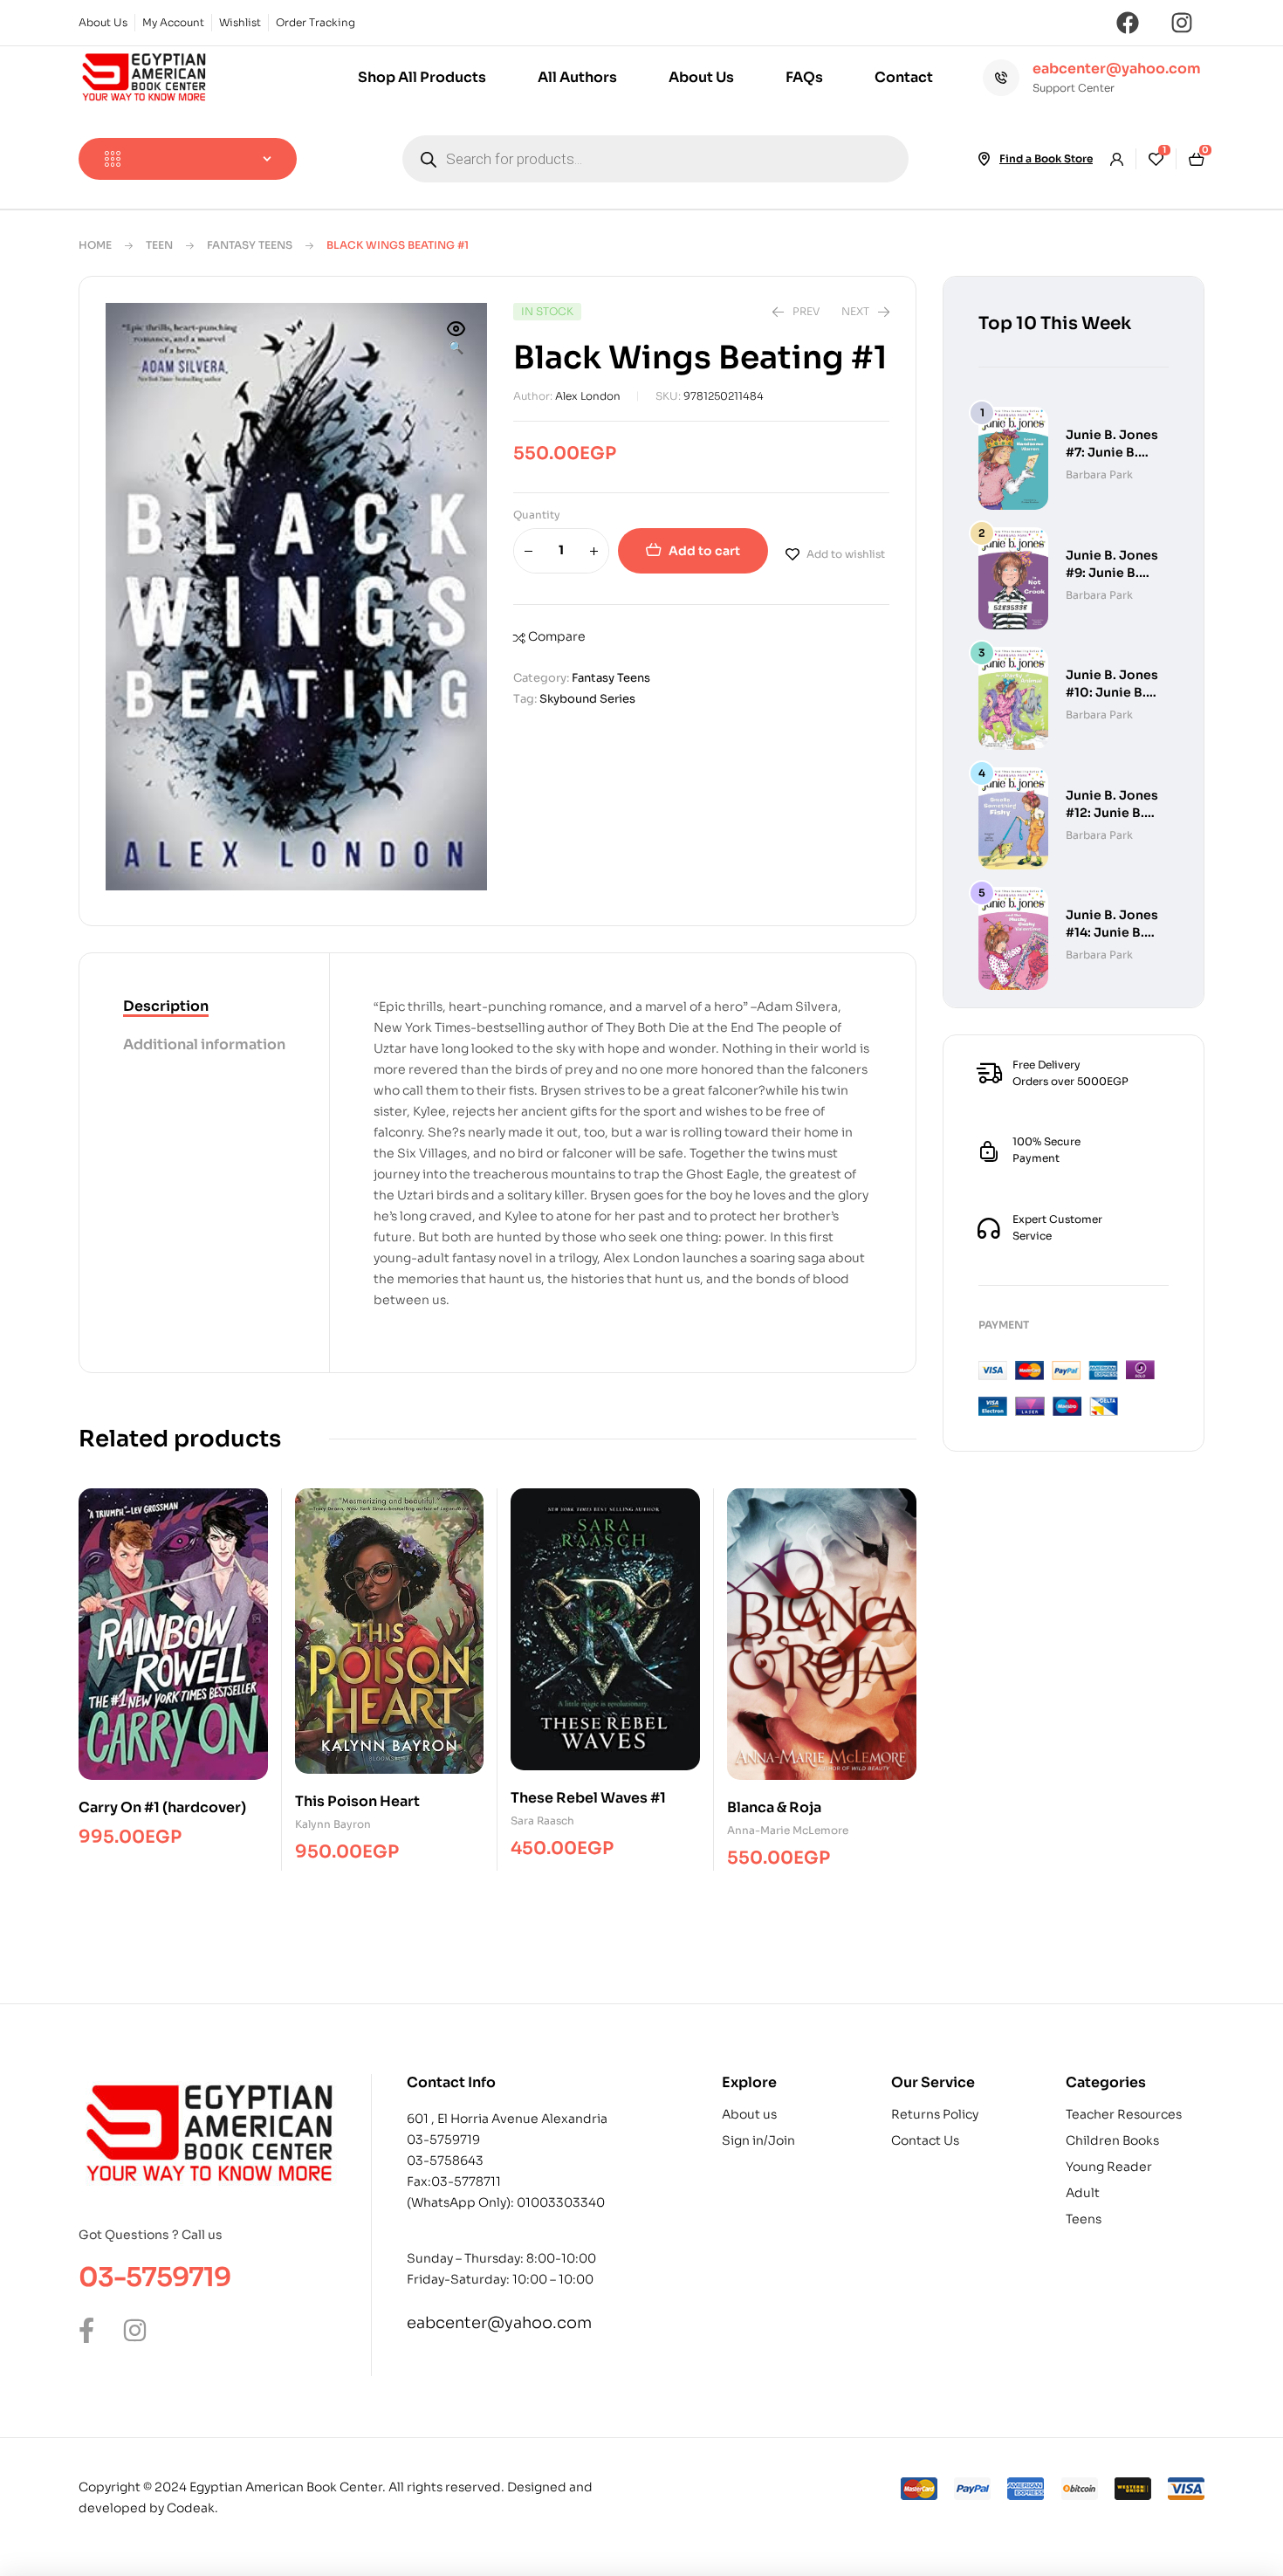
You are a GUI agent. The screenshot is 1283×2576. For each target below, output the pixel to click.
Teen (159, 245)
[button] (456, 340)
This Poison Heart (357, 1801)
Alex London (588, 396)
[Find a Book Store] (984, 159)
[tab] (204, 1007)
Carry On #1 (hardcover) (162, 1807)
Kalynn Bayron (333, 1824)
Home (95, 245)
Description (166, 1006)
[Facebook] (1128, 23)
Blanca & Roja (774, 1807)
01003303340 (561, 2202)
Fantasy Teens (250, 245)
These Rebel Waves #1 (588, 1798)
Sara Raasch (542, 1820)
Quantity (537, 515)
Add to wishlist (846, 554)
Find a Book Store (1046, 158)
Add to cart (704, 551)
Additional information (204, 1044)
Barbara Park (1099, 474)
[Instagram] (1182, 23)
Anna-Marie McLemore (788, 1830)
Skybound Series (587, 699)
